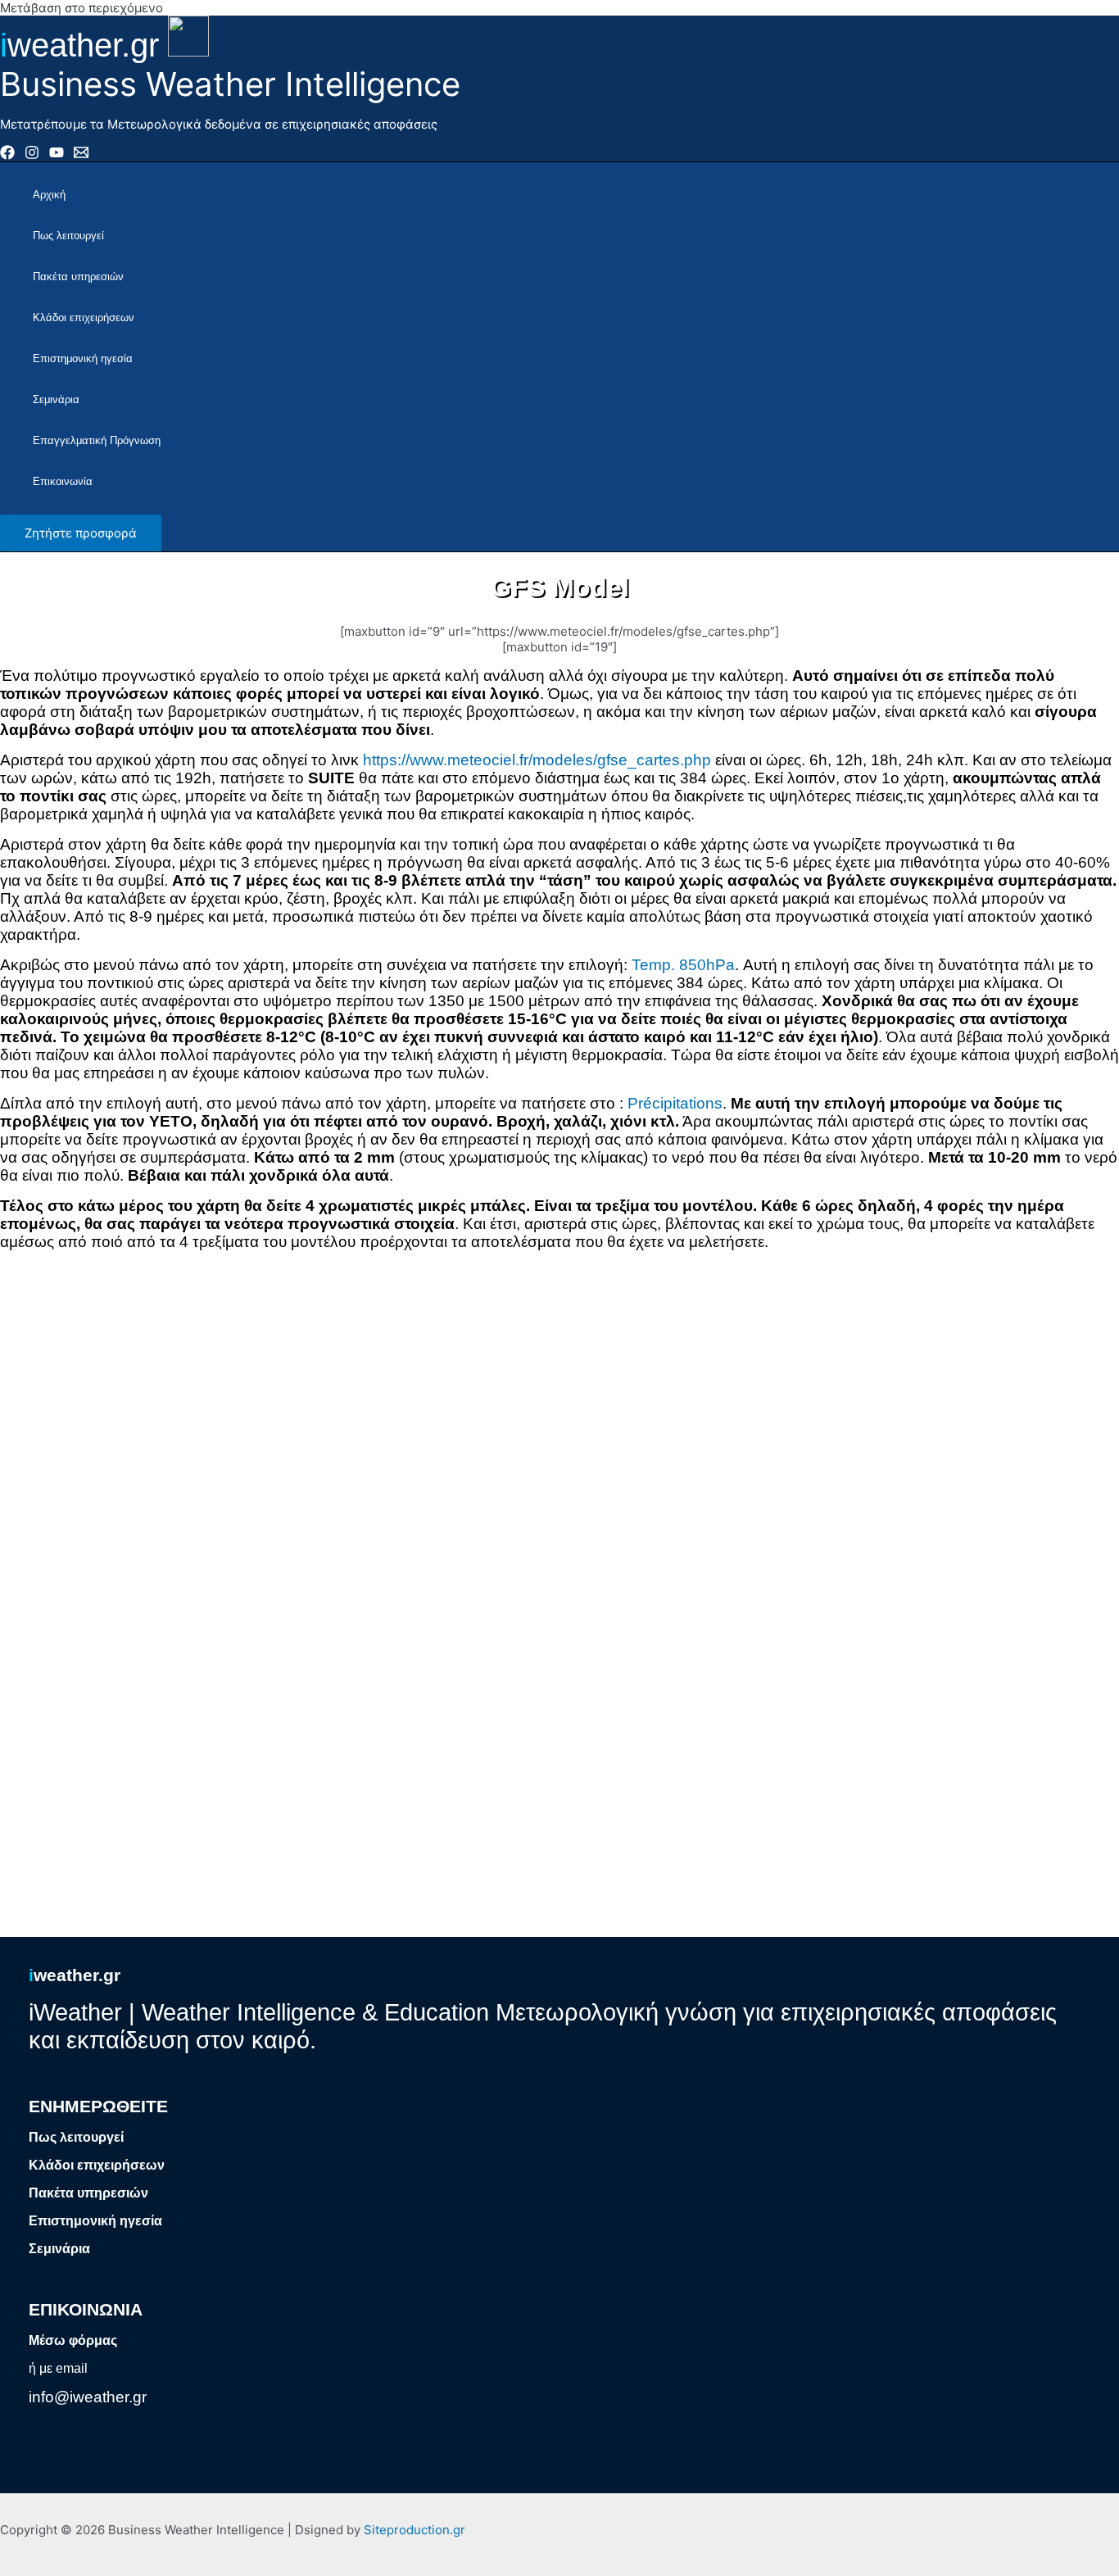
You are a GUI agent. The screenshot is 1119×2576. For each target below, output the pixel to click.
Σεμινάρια (56, 399)
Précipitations (675, 1103)
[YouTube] (57, 155)
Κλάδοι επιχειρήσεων (84, 317)
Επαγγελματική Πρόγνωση (97, 440)
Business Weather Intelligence (230, 84)
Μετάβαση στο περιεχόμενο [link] (82, 8)
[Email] (81, 155)
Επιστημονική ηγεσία (83, 358)
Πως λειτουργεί (68, 236)
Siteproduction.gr (415, 2530)
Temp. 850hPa (683, 965)
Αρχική (49, 195)
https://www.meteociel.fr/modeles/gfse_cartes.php (537, 760)
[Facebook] (7, 155)
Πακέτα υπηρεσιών (78, 277)
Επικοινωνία (63, 481)
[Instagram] (32, 155)
